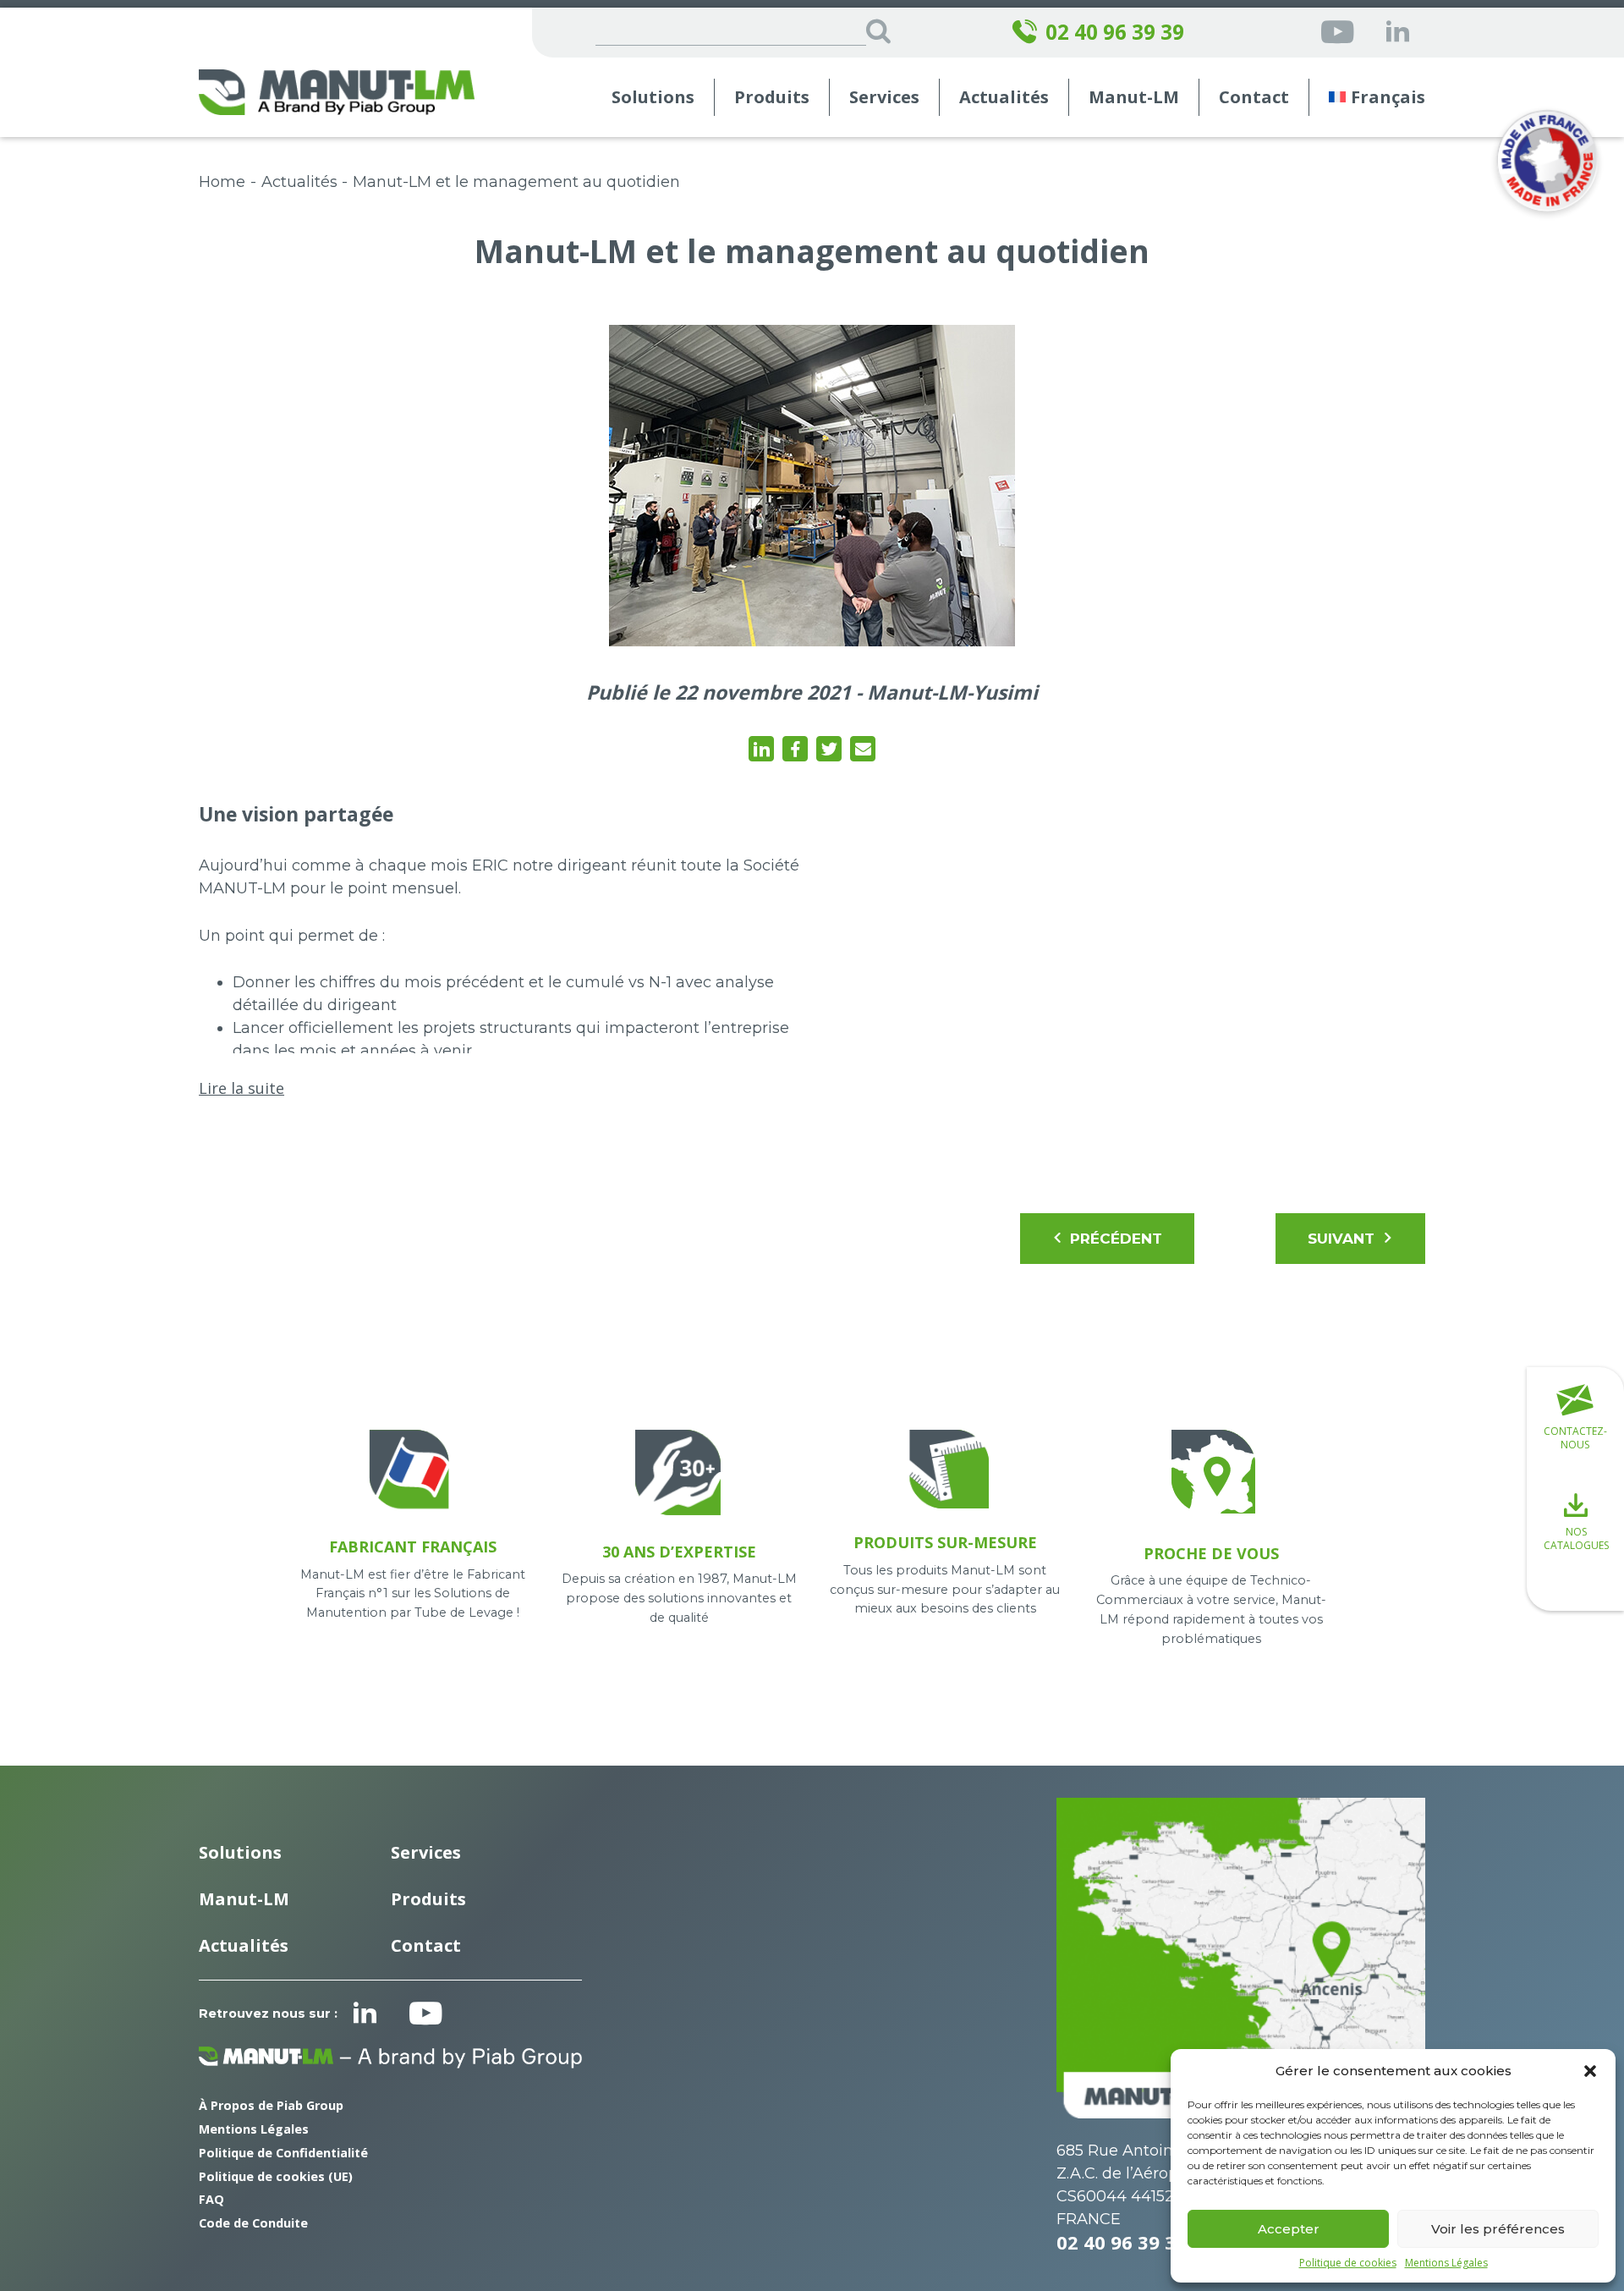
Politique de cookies (1348, 2263)
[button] (1590, 2071)
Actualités (1004, 97)
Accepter (1289, 2229)
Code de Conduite (253, 2223)
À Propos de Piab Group (271, 2105)
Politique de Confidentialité (283, 2153)
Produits (772, 97)
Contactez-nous (1575, 1438)
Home (222, 182)
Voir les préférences (1498, 2229)
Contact (1254, 97)
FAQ (211, 2199)
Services (426, 1852)
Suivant (1341, 1239)
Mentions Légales (1446, 2263)
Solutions (653, 97)
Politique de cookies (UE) (276, 2176)
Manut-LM (244, 1899)
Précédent (1116, 1239)
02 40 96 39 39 (1115, 32)
